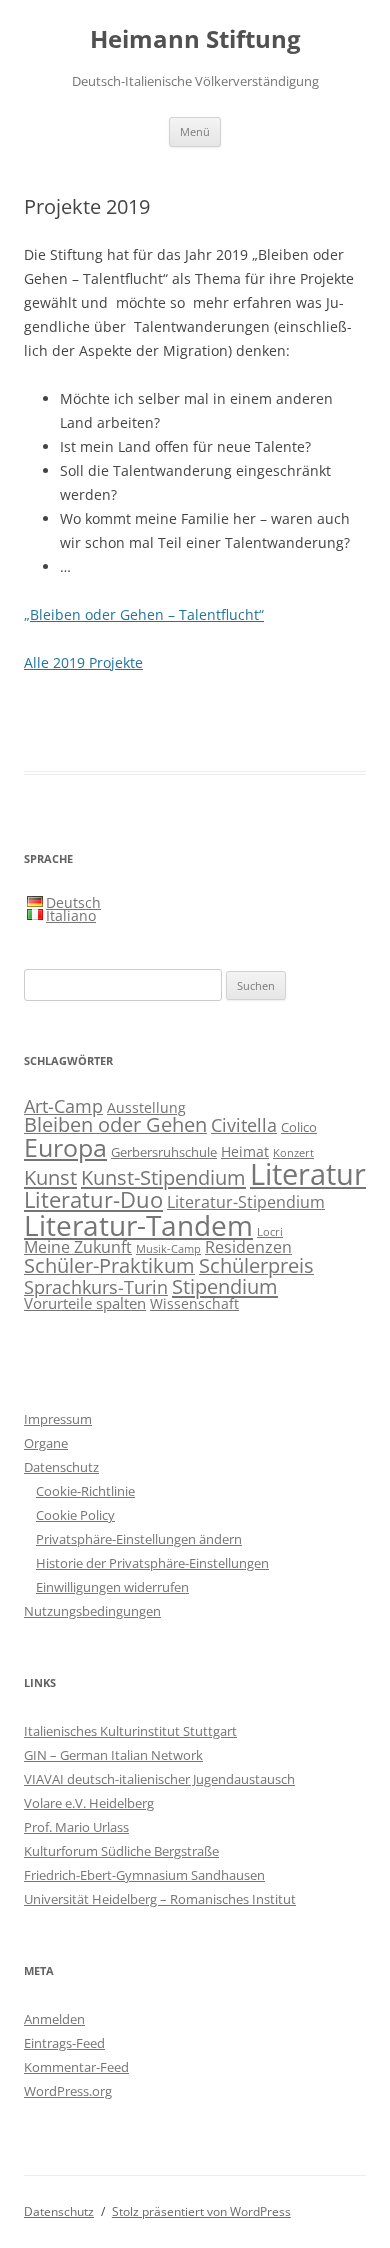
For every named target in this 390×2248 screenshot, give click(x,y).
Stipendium (225, 1286)
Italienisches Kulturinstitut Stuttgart (130, 1731)
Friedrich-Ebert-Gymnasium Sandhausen (144, 1875)
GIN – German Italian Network (113, 1755)
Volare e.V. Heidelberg (89, 1803)
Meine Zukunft (78, 1246)
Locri (270, 1232)
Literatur (308, 1174)
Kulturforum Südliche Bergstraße (121, 1851)
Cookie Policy (75, 1515)
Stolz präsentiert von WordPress (201, 2211)
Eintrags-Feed (64, 2043)
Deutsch (73, 902)
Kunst (50, 1177)
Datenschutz (61, 1467)
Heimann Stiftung (195, 39)
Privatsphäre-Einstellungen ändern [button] (139, 1539)
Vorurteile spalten (85, 1303)
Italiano (71, 915)
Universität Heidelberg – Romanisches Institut (160, 1899)
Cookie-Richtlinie (85, 1491)
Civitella (244, 1125)
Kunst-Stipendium (163, 1177)
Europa (65, 1147)
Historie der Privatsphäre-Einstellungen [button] (152, 1563)
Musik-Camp (168, 1249)
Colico (299, 1127)
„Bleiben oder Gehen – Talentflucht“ (144, 614)
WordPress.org (68, 2091)
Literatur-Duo (93, 1199)
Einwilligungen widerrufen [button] (112, 1587)
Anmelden (54, 2019)
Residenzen (248, 1247)
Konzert (293, 1153)
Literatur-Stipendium (246, 1201)
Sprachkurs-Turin (96, 1286)
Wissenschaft (194, 1303)
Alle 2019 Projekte (83, 662)
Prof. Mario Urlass (76, 1827)
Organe (46, 1443)
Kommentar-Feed (76, 2067)
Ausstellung (146, 1107)
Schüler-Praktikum (109, 1265)
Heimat (245, 1151)
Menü (195, 131)
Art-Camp (63, 1106)
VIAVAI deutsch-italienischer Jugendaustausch (159, 1779)
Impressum (58, 1419)
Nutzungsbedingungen (92, 1611)
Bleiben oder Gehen (115, 1124)
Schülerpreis (256, 1265)
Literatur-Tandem (138, 1225)
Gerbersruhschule (164, 1152)
